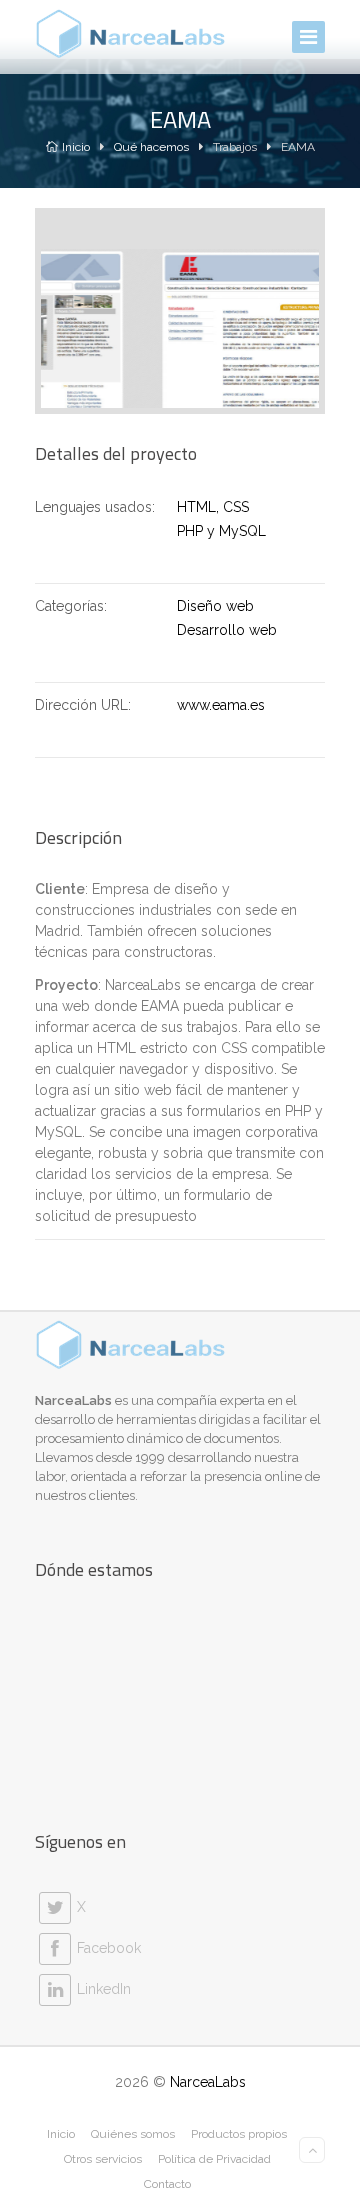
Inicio (76, 147)
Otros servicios (103, 2159)
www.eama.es (221, 705)
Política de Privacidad (214, 2159)
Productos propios (239, 2134)
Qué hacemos (151, 147)
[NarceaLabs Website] (131, 34)
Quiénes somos (133, 2134)
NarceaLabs (208, 2082)
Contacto (167, 2184)
